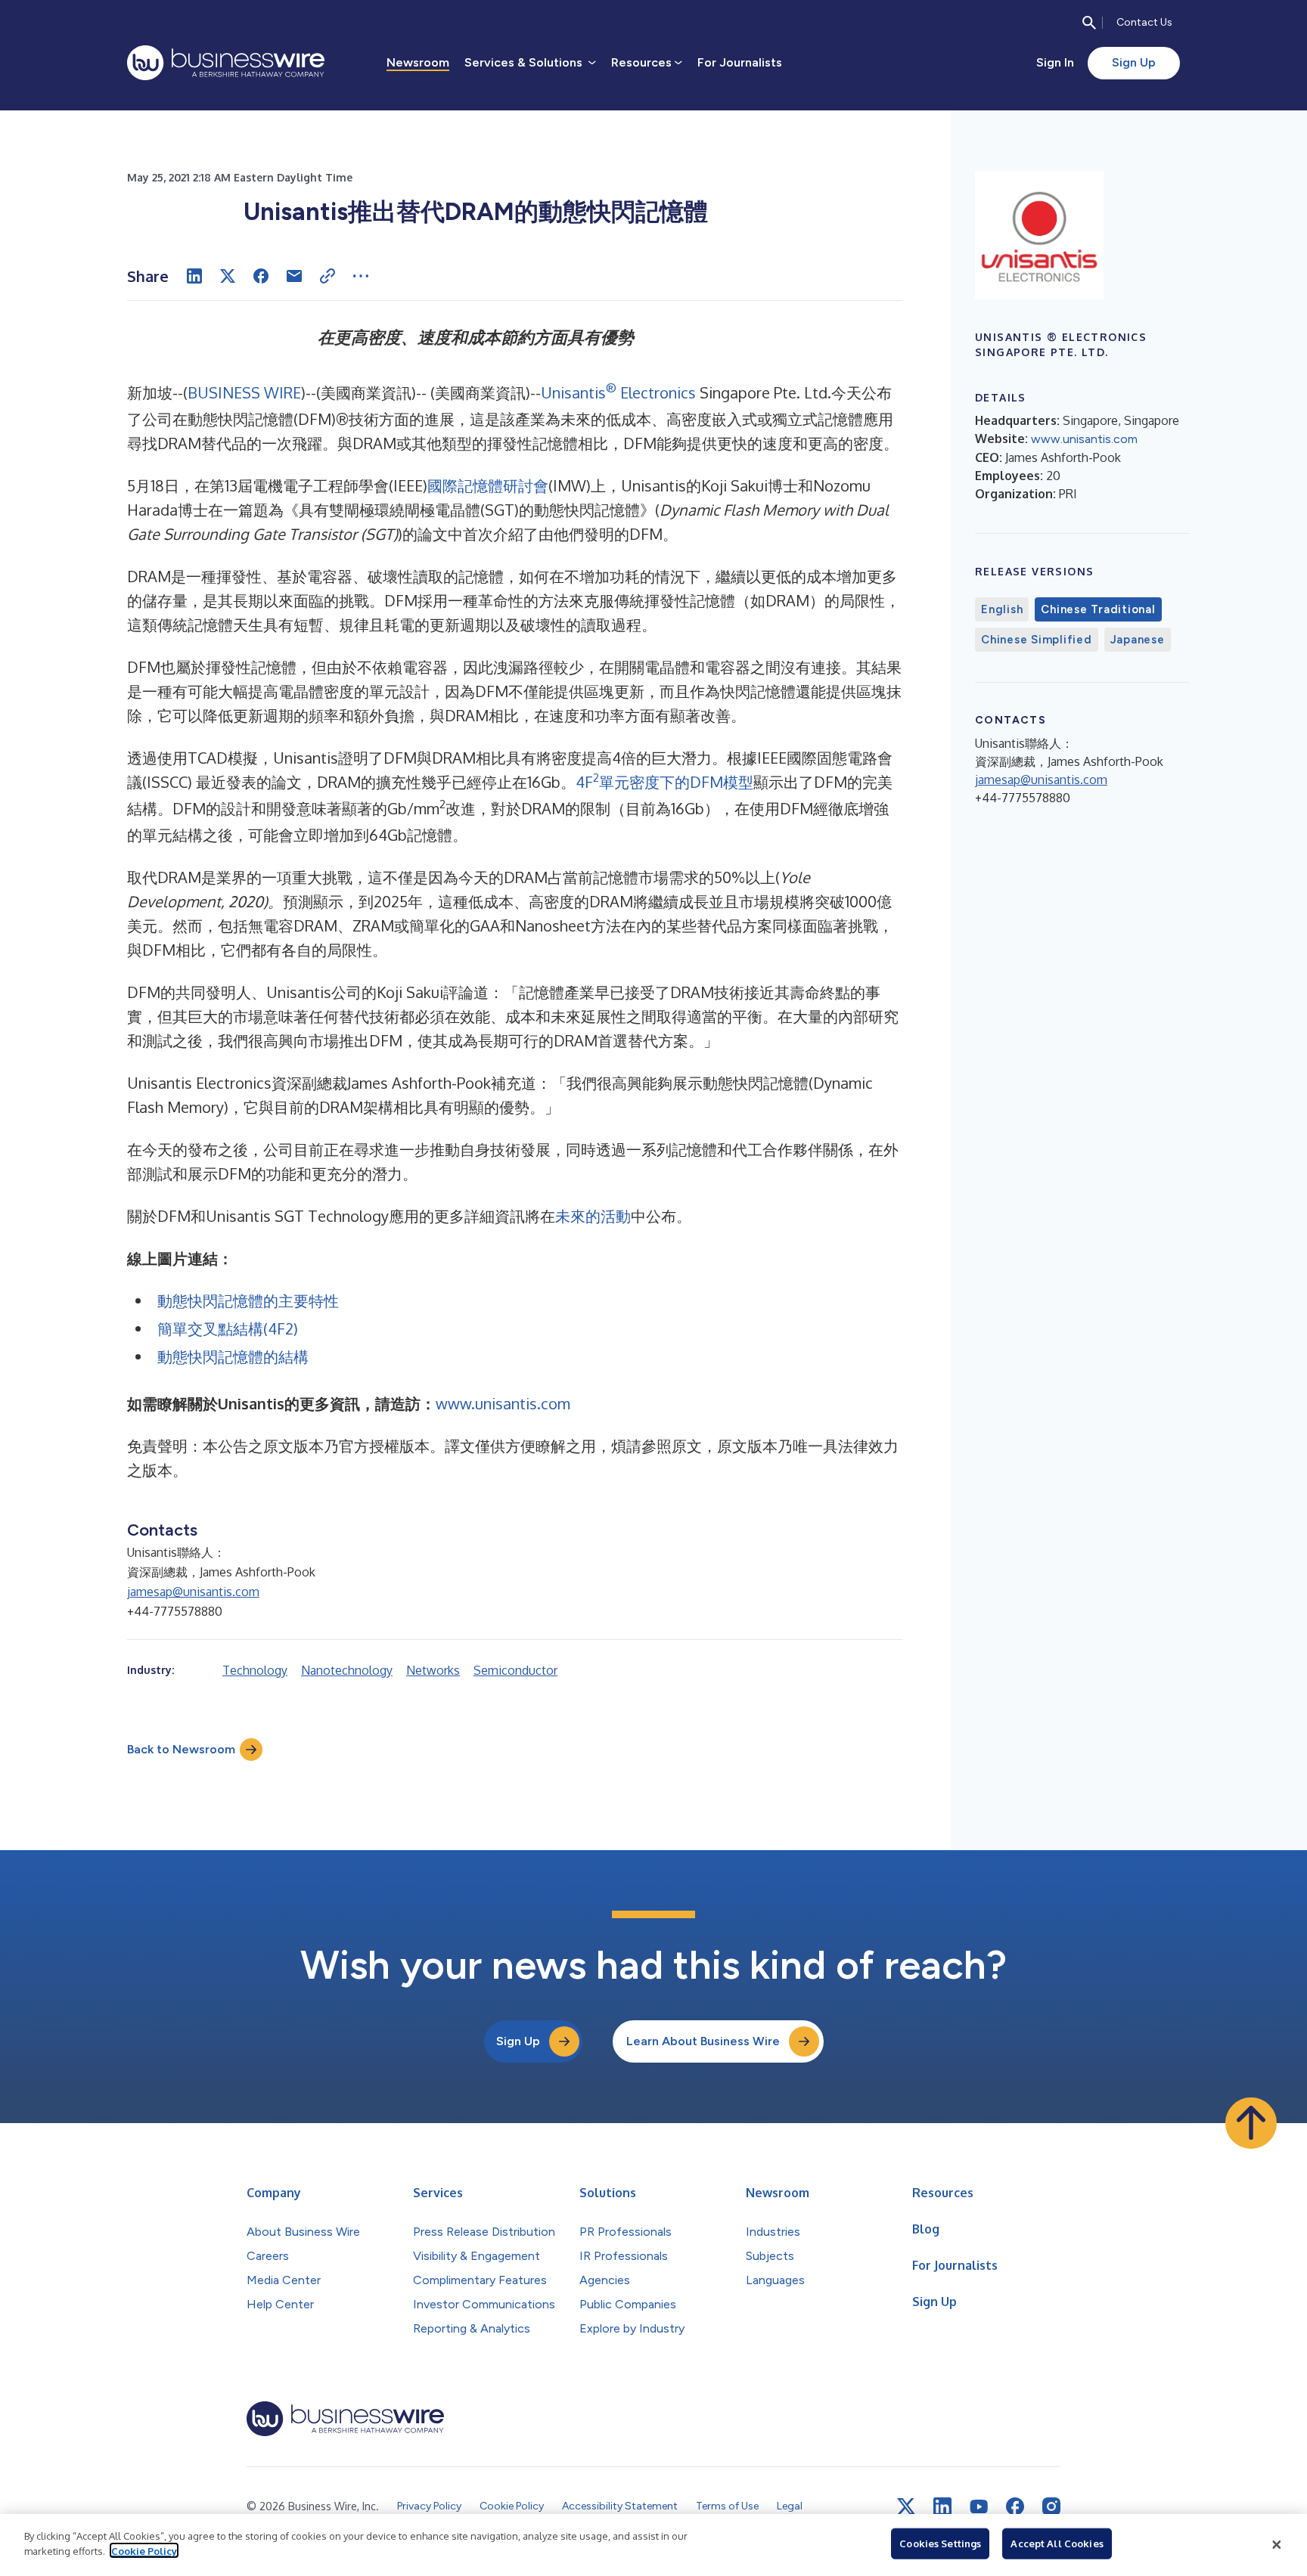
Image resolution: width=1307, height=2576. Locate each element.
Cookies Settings (940, 2543)
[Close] (1277, 2545)
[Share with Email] (294, 276)
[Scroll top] (1251, 2123)
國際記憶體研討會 (488, 485)
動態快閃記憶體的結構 (233, 1356)
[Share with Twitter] (228, 276)
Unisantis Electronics (618, 392)
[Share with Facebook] (261, 276)
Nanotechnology (347, 1670)
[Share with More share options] (361, 276)
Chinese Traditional (1098, 609)
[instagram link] (1051, 2506)
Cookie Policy (144, 2550)
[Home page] (226, 63)
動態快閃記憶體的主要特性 (248, 1300)
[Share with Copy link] (328, 276)
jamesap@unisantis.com (193, 1592)
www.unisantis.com (503, 1403)
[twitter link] (906, 2506)
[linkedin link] (942, 2506)
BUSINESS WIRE (244, 392)
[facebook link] (1015, 2506)
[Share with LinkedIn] (194, 276)
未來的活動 (593, 1216)
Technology (255, 1670)
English (1002, 609)
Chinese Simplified (1037, 640)
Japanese (1138, 640)
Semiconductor (515, 1670)
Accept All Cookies (1057, 2543)
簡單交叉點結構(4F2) (228, 1328)
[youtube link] (979, 2507)
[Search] (1089, 23)
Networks (433, 1670)
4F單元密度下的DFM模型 (664, 782)
